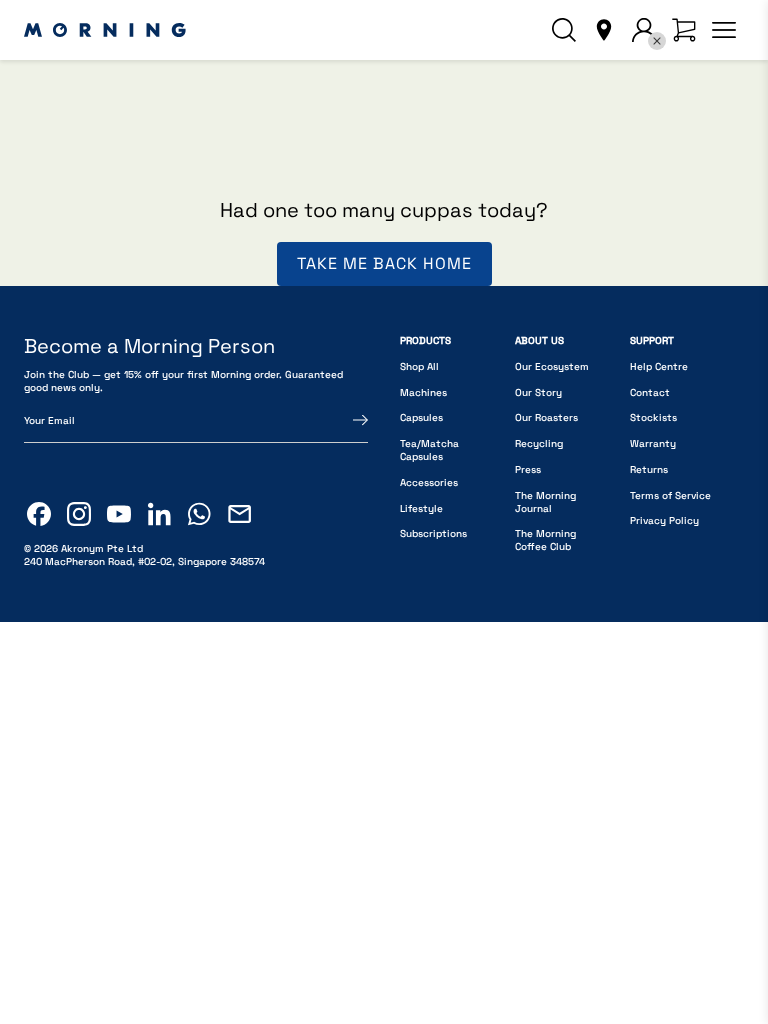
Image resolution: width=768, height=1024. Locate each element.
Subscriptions (433, 533)
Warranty (653, 443)
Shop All (419, 366)
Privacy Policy (664, 520)
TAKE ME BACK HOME (384, 263)
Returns (649, 469)
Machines (423, 392)
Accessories (429, 482)
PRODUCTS (425, 340)
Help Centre (659, 366)
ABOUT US (539, 340)
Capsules (421, 417)
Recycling (539, 443)
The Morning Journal (545, 502)
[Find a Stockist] (604, 30)
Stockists (653, 417)
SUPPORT (652, 340)
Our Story (538, 392)
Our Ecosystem (552, 366)
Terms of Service (670, 495)
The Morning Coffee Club (545, 540)
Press (528, 469)
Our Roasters (546, 417)
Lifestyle (421, 508)
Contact (650, 392)
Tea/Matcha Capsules (429, 450)
